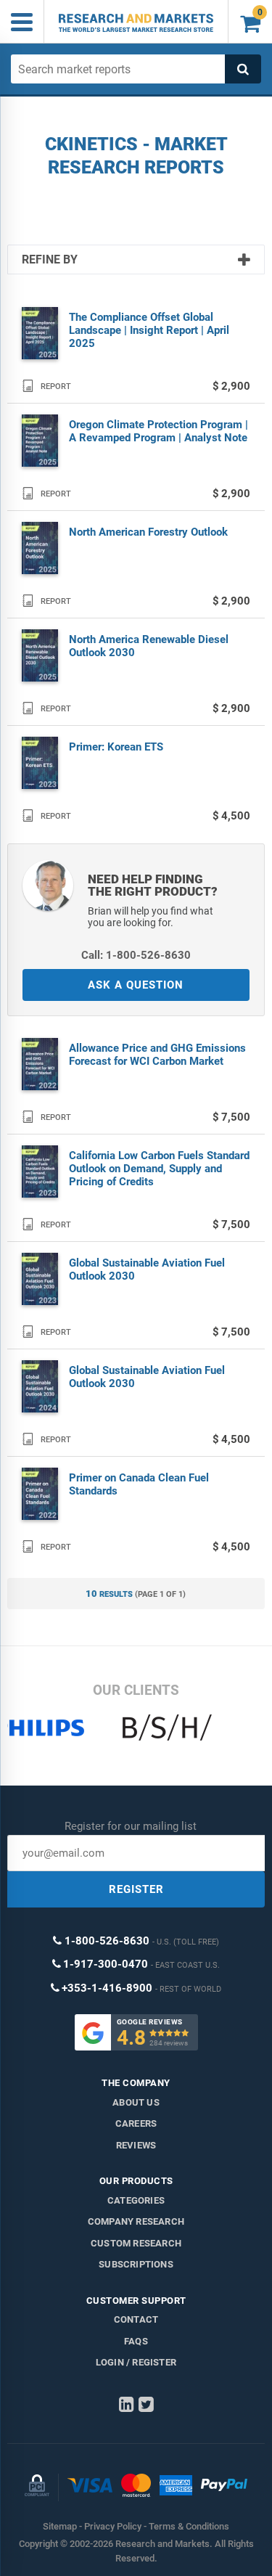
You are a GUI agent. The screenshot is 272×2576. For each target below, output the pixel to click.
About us (136, 2102)
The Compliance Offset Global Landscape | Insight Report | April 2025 (149, 330)
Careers (136, 2123)
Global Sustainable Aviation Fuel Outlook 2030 (147, 1269)
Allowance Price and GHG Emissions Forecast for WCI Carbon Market (157, 1055)
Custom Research (136, 2243)
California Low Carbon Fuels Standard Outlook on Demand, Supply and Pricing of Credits (159, 1169)
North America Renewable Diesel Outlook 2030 (149, 646)
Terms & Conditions (189, 2526)
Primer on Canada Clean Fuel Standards (139, 1484)
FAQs (136, 2341)
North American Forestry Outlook (148, 532)
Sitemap (60, 2526)
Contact (136, 2319)
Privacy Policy (113, 2526)
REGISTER (136, 1889)
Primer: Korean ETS (116, 747)
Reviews (136, 2145)
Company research (136, 2221)
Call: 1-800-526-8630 (136, 955)
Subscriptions (136, 2264)
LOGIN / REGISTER (136, 2362)
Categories (136, 2200)
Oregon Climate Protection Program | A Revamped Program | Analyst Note (158, 431)
